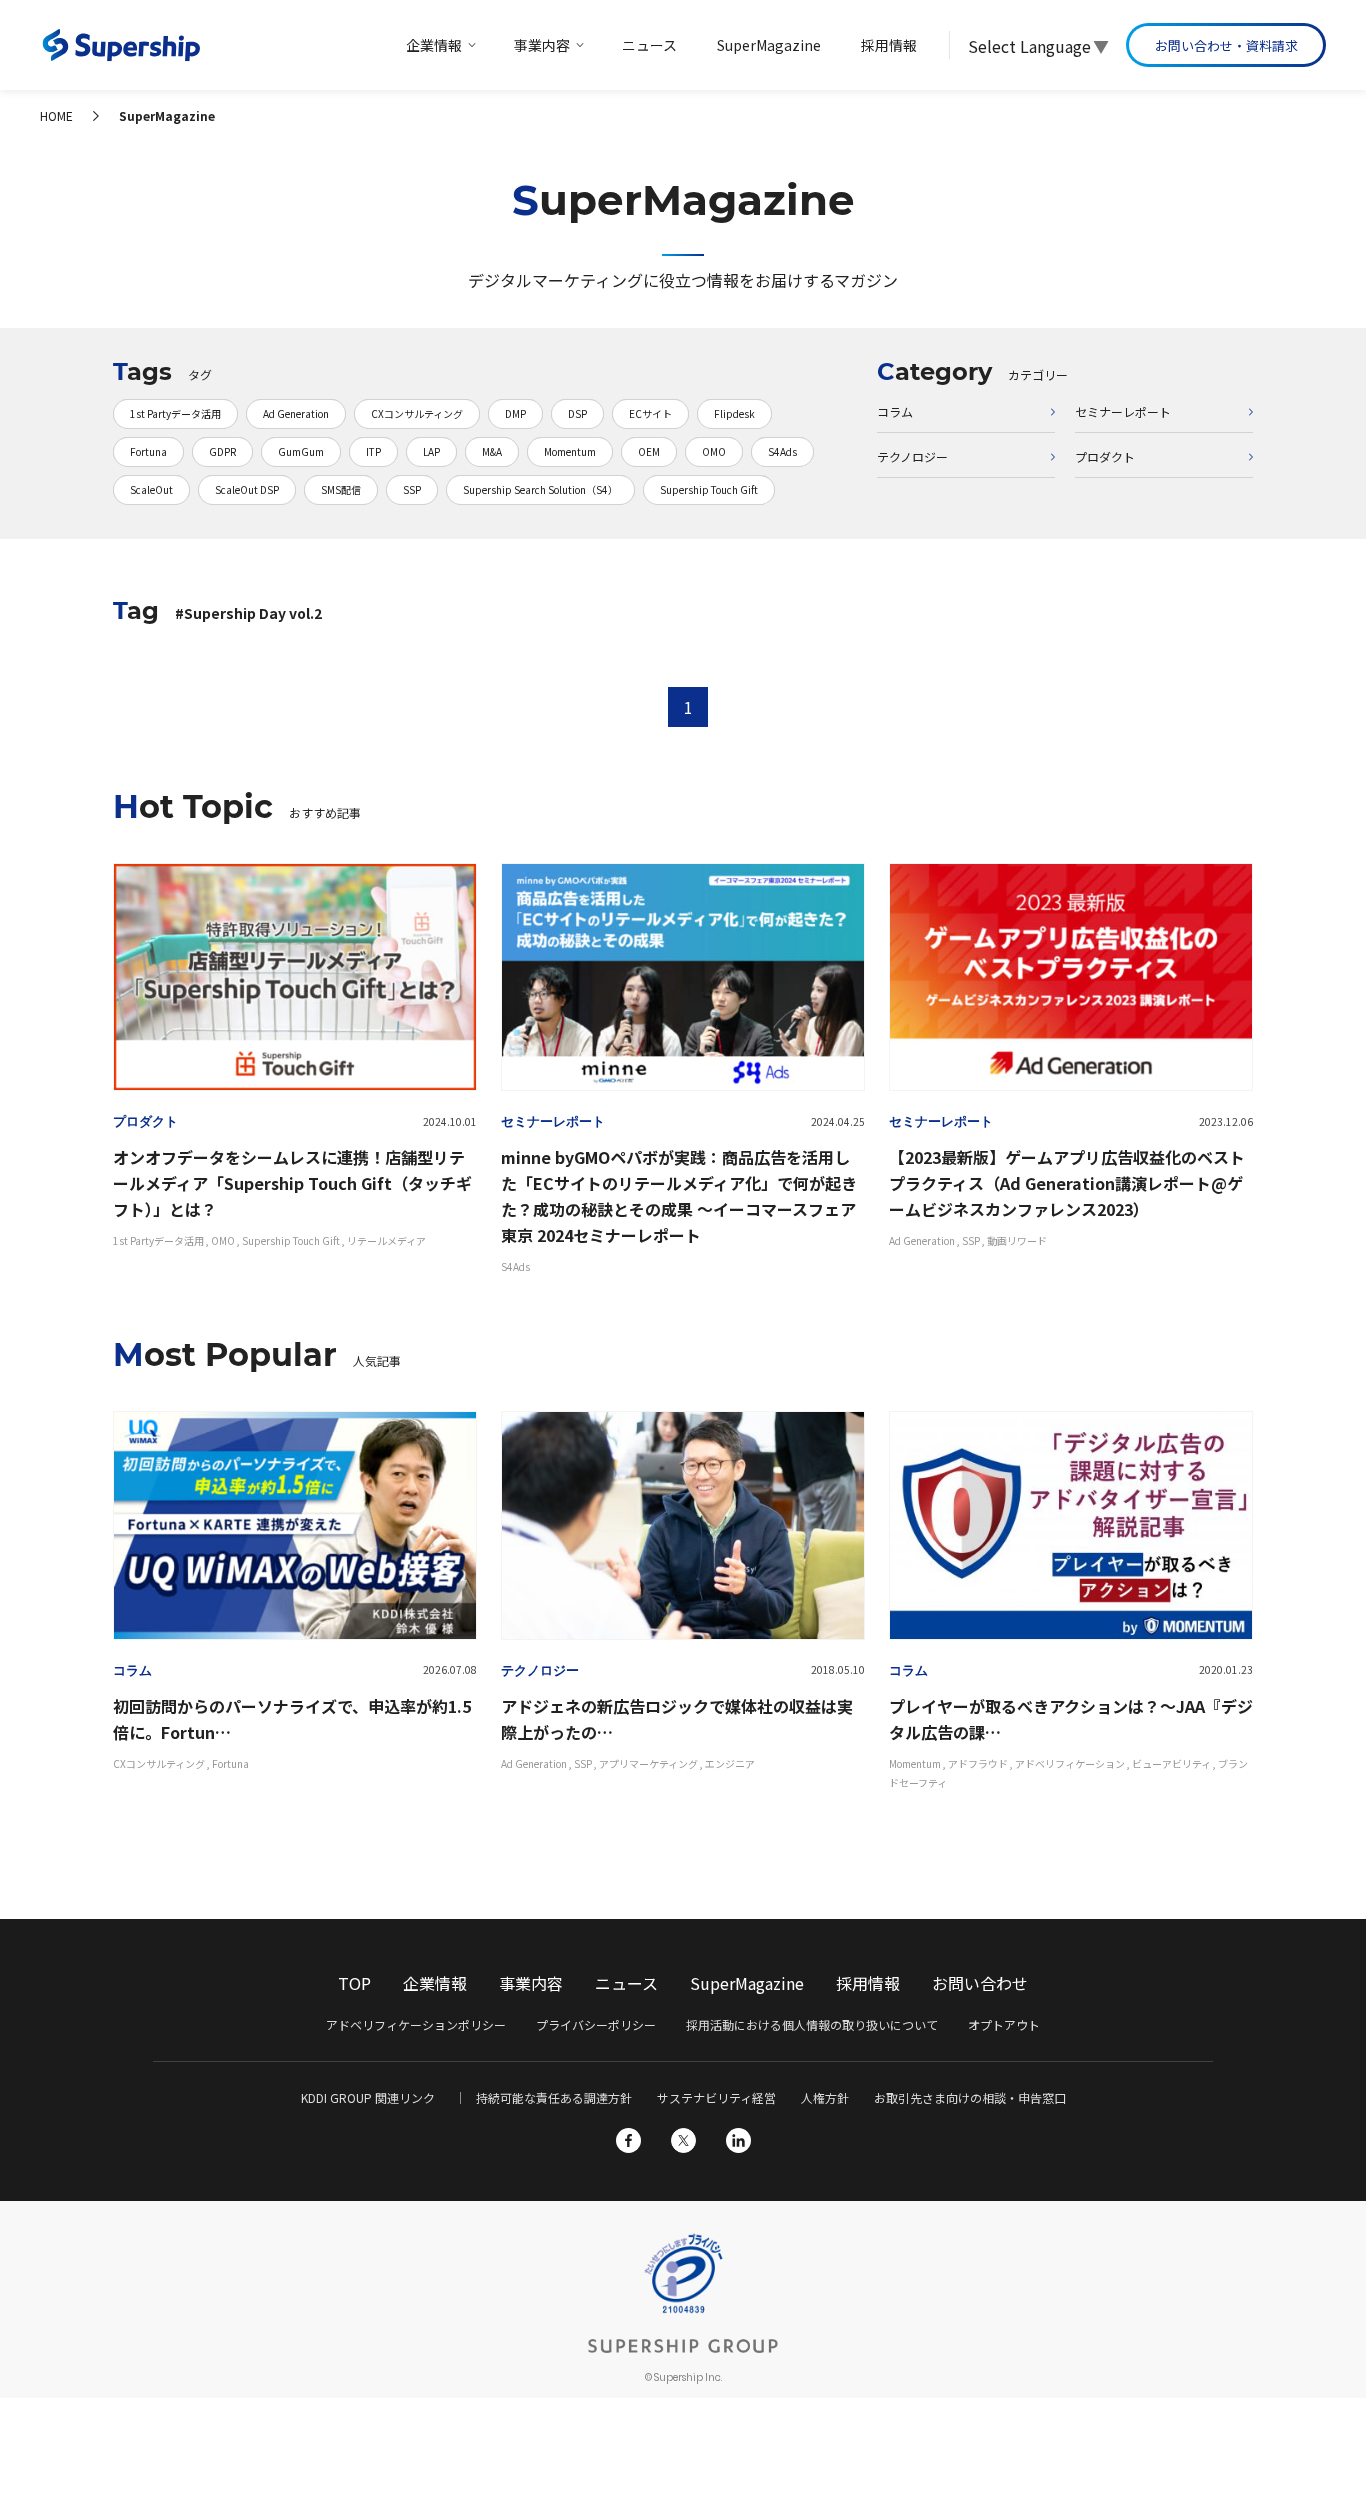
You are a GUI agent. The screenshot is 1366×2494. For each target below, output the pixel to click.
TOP (354, 1983)
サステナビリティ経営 (716, 2097)
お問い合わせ (980, 1983)
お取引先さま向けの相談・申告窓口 (970, 2097)
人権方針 (825, 2097)
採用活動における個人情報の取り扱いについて (812, 2024)
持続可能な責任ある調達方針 (554, 2097)
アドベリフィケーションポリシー (416, 2024)
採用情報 (868, 1983)
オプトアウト (1004, 2024)
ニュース (626, 1983)
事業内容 (531, 1983)
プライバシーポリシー (596, 2024)
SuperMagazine (747, 1983)
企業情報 (435, 1983)
